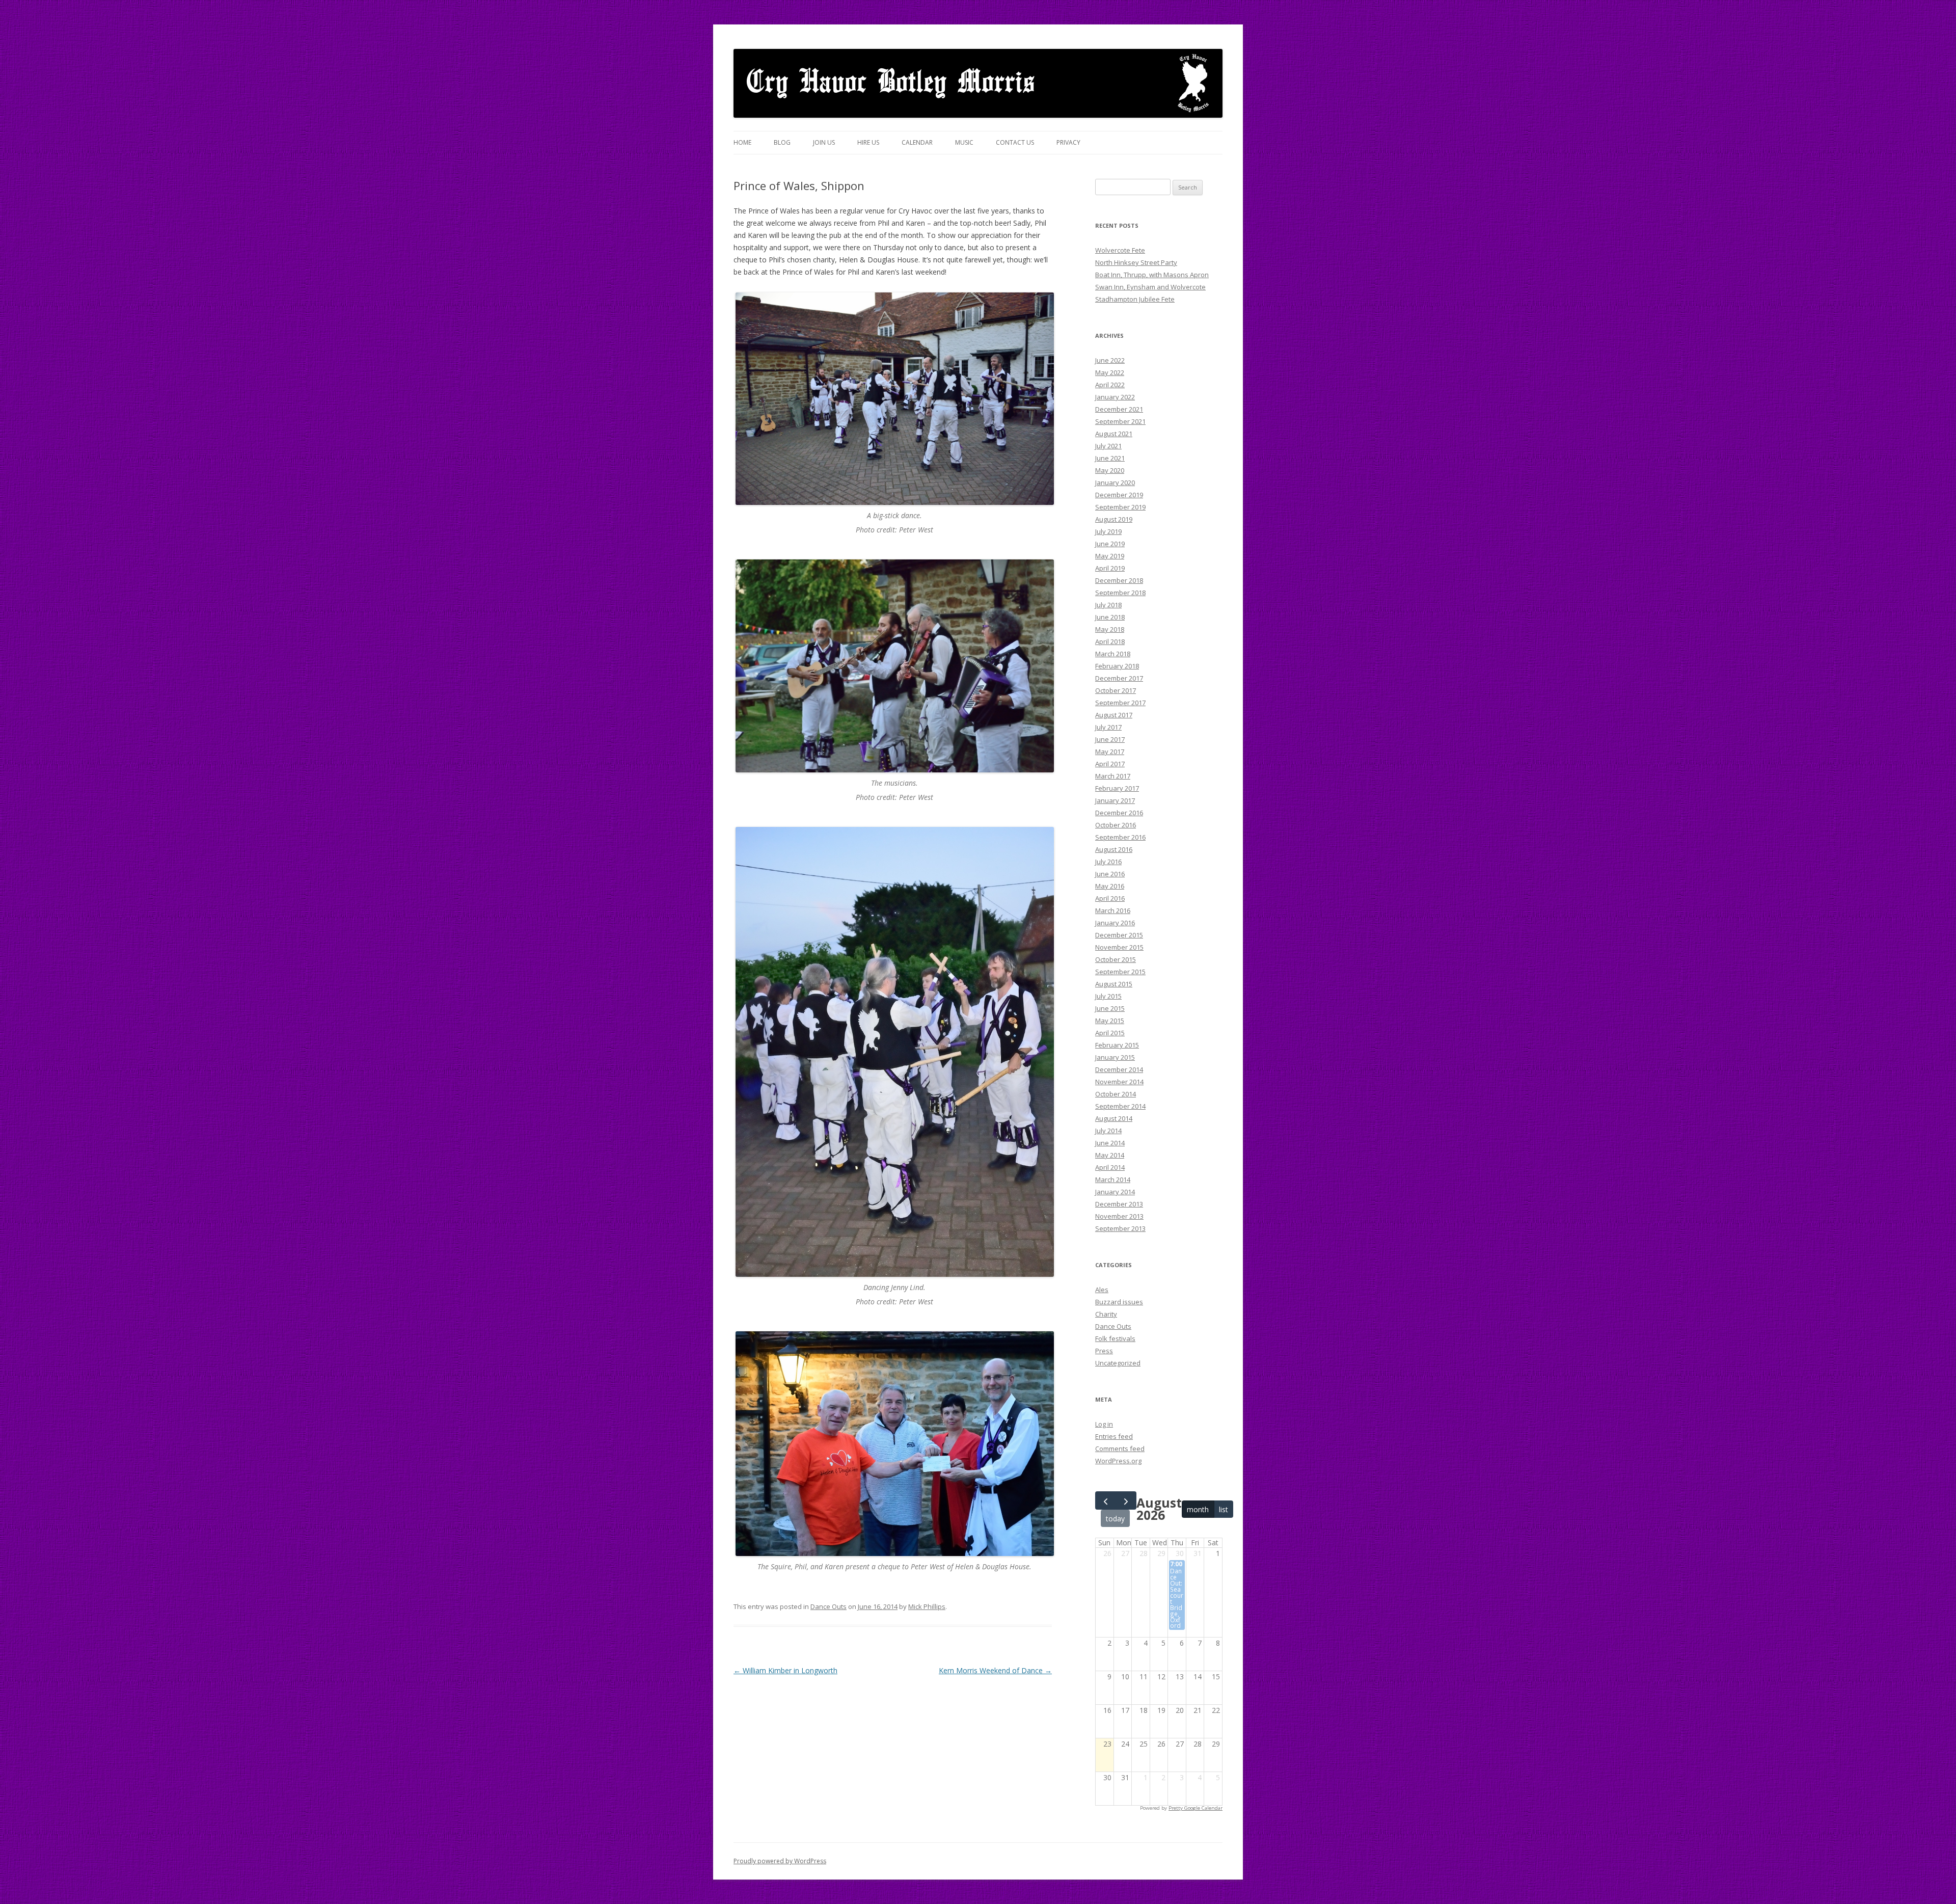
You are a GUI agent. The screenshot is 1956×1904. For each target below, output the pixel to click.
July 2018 (1108, 605)
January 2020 (1115, 482)
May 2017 (1110, 752)
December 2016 (1119, 813)
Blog (782, 142)
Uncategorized (1118, 1363)
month (1198, 1509)
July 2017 (1108, 727)
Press (1104, 1351)
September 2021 (1120, 421)
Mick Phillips (927, 1606)
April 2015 (1110, 1033)
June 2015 (1110, 1008)
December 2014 (1119, 1069)
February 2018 (1117, 666)
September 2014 (1120, 1106)
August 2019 (1114, 519)
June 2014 (1110, 1143)
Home (742, 142)
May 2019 (1110, 556)
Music (964, 142)
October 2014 (1116, 1094)
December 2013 (1119, 1204)
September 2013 (1120, 1228)
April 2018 (1110, 641)
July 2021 (1108, 446)
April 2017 (1110, 764)
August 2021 (1114, 434)
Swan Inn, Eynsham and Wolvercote (1150, 287)
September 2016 (1120, 837)
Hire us (868, 142)
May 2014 (1110, 1155)
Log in (1104, 1424)
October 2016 (1116, 825)
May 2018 (1110, 629)
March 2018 (1113, 654)
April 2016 (1110, 898)
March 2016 (1113, 910)
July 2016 (1108, 862)
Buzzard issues (1119, 1302)
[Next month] (1126, 1500)
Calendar (917, 142)
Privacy (1068, 142)
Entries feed (1114, 1436)
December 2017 (1119, 678)
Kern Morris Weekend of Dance (995, 1670)
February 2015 (1117, 1045)
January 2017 (1115, 800)
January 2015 (1115, 1057)
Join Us (824, 142)
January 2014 (1115, 1192)
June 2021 (1110, 458)
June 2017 (1110, 739)
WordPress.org (1118, 1461)
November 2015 (1119, 947)
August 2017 (1114, 715)
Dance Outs (828, 1606)
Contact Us (1015, 142)
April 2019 (1110, 568)
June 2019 (1110, 544)
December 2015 (1119, 935)
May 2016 (1110, 886)
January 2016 (1115, 923)
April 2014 (1110, 1167)
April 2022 (1110, 385)
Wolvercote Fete (1120, 250)
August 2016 (1114, 849)
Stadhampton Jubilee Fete (1135, 299)
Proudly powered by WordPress (780, 1861)
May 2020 (1110, 470)
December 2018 (1119, 580)
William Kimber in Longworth (785, 1670)
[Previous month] (1106, 1500)
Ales (1102, 1290)
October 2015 (1116, 959)
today (1115, 1519)
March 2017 (1113, 776)
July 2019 (1108, 531)
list (1224, 1509)
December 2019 (1119, 495)
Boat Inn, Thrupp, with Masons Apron (1152, 275)
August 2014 (1114, 1118)
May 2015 (1110, 1021)
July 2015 (1108, 996)
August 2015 (1114, 984)
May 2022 (1110, 372)
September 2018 (1120, 593)
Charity (1106, 1314)
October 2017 (1116, 690)
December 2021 (1119, 409)
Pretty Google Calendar (1196, 1808)
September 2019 (1120, 507)
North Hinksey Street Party (1136, 262)
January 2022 (1115, 397)
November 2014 (1119, 1082)
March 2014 (1113, 1179)
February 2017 (1117, 788)
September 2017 (1120, 703)
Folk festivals (1115, 1338)
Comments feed (1120, 1449)
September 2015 (1120, 972)
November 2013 (1119, 1216)
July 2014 (1108, 1131)
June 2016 (1110, 874)
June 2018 (1110, 617)
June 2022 (1110, 360)
